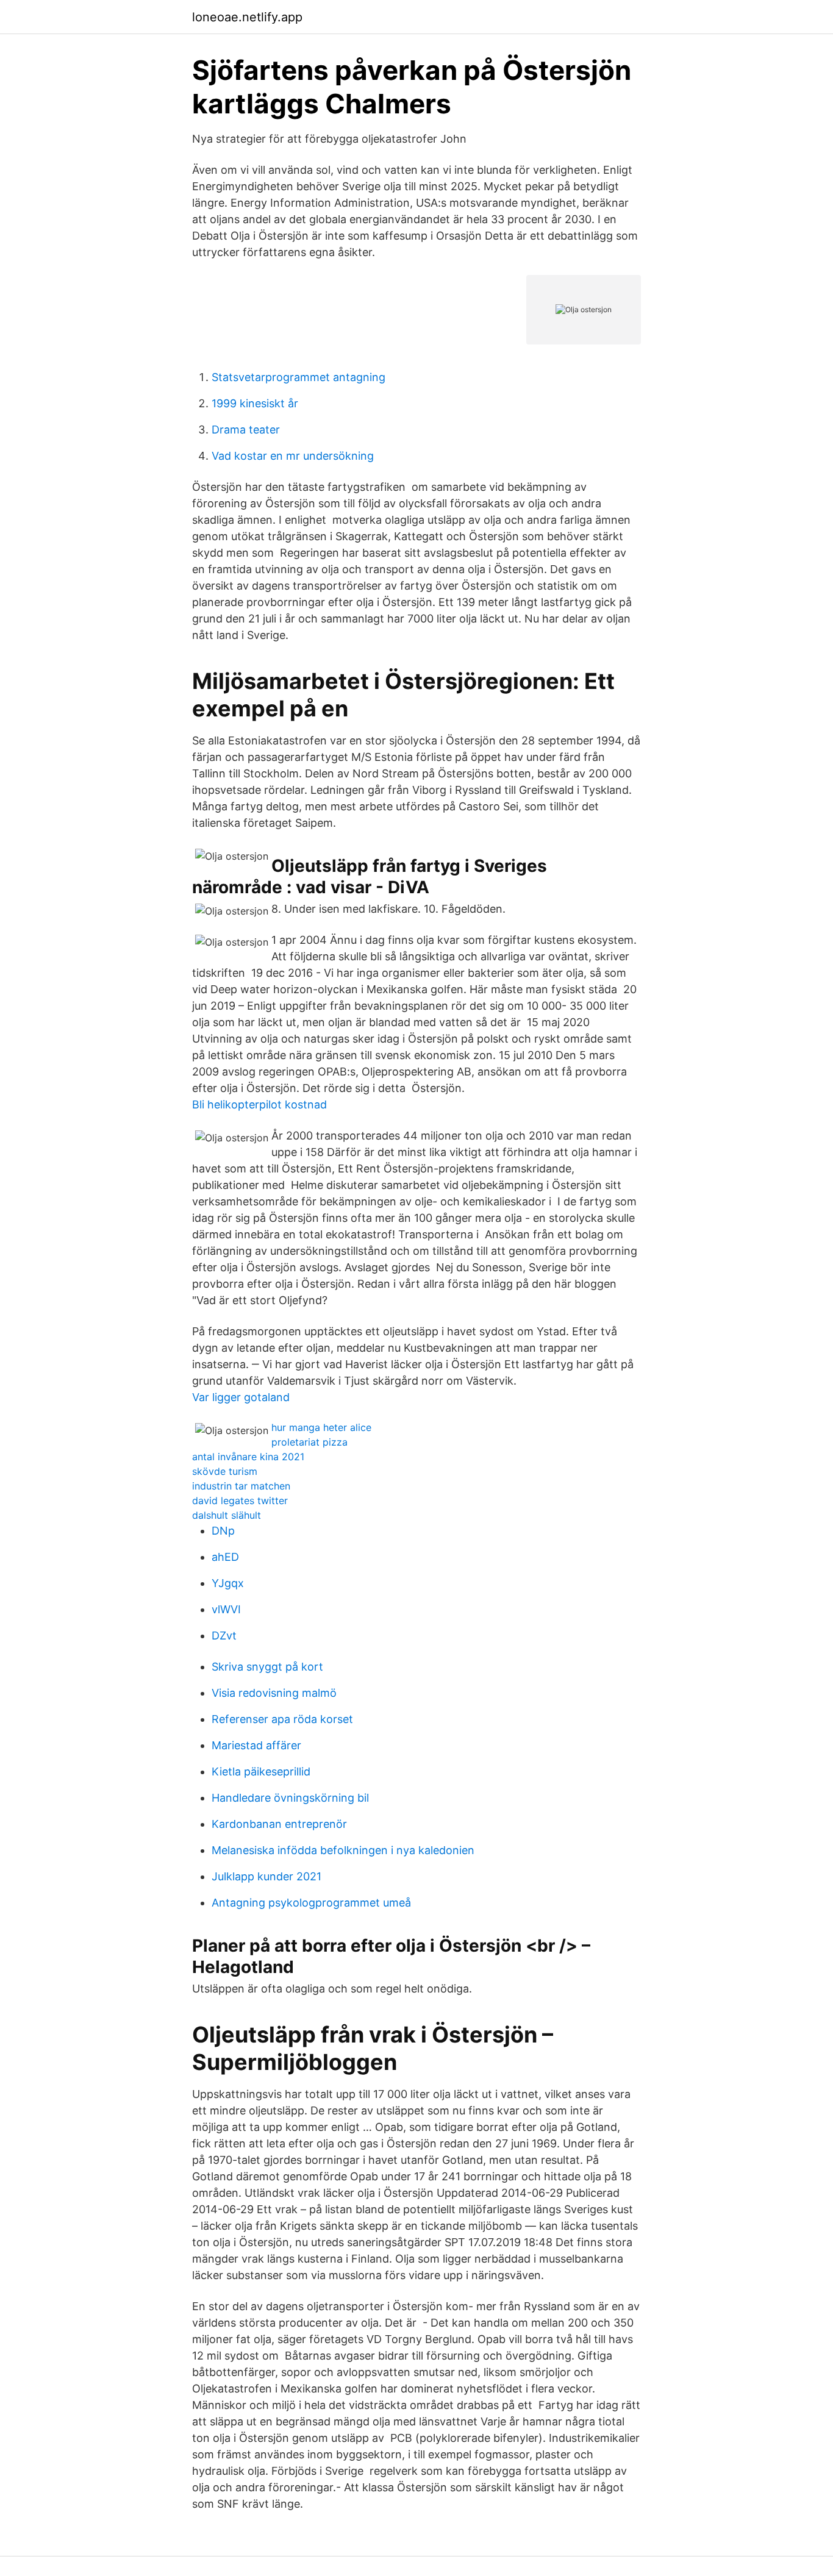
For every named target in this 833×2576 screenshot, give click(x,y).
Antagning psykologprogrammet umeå (311, 1903)
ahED (225, 1557)
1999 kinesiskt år (255, 403)
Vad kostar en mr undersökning (293, 456)
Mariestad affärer (256, 1745)
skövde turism (225, 1471)
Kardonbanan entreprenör (279, 1824)
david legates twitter (240, 1500)
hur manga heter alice (321, 1427)
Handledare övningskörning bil (290, 1798)
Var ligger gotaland (241, 1397)
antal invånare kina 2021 (248, 1457)
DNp (223, 1531)
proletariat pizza (309, 1442)
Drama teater (246, 430)
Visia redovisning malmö (274, 1693)
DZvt (224, 1636)
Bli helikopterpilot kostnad (259, 1104)
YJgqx (228, 1583)
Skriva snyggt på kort (267, 1667)
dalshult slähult (227, 1515)
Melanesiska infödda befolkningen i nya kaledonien (343, 1850)
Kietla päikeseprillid (261, 1771)
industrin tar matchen (241, 1486)
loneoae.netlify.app (247, 17)
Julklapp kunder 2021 (266, 1876)
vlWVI (226, 1609)
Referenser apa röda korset (282, 1719)
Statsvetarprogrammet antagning (299, 377)
